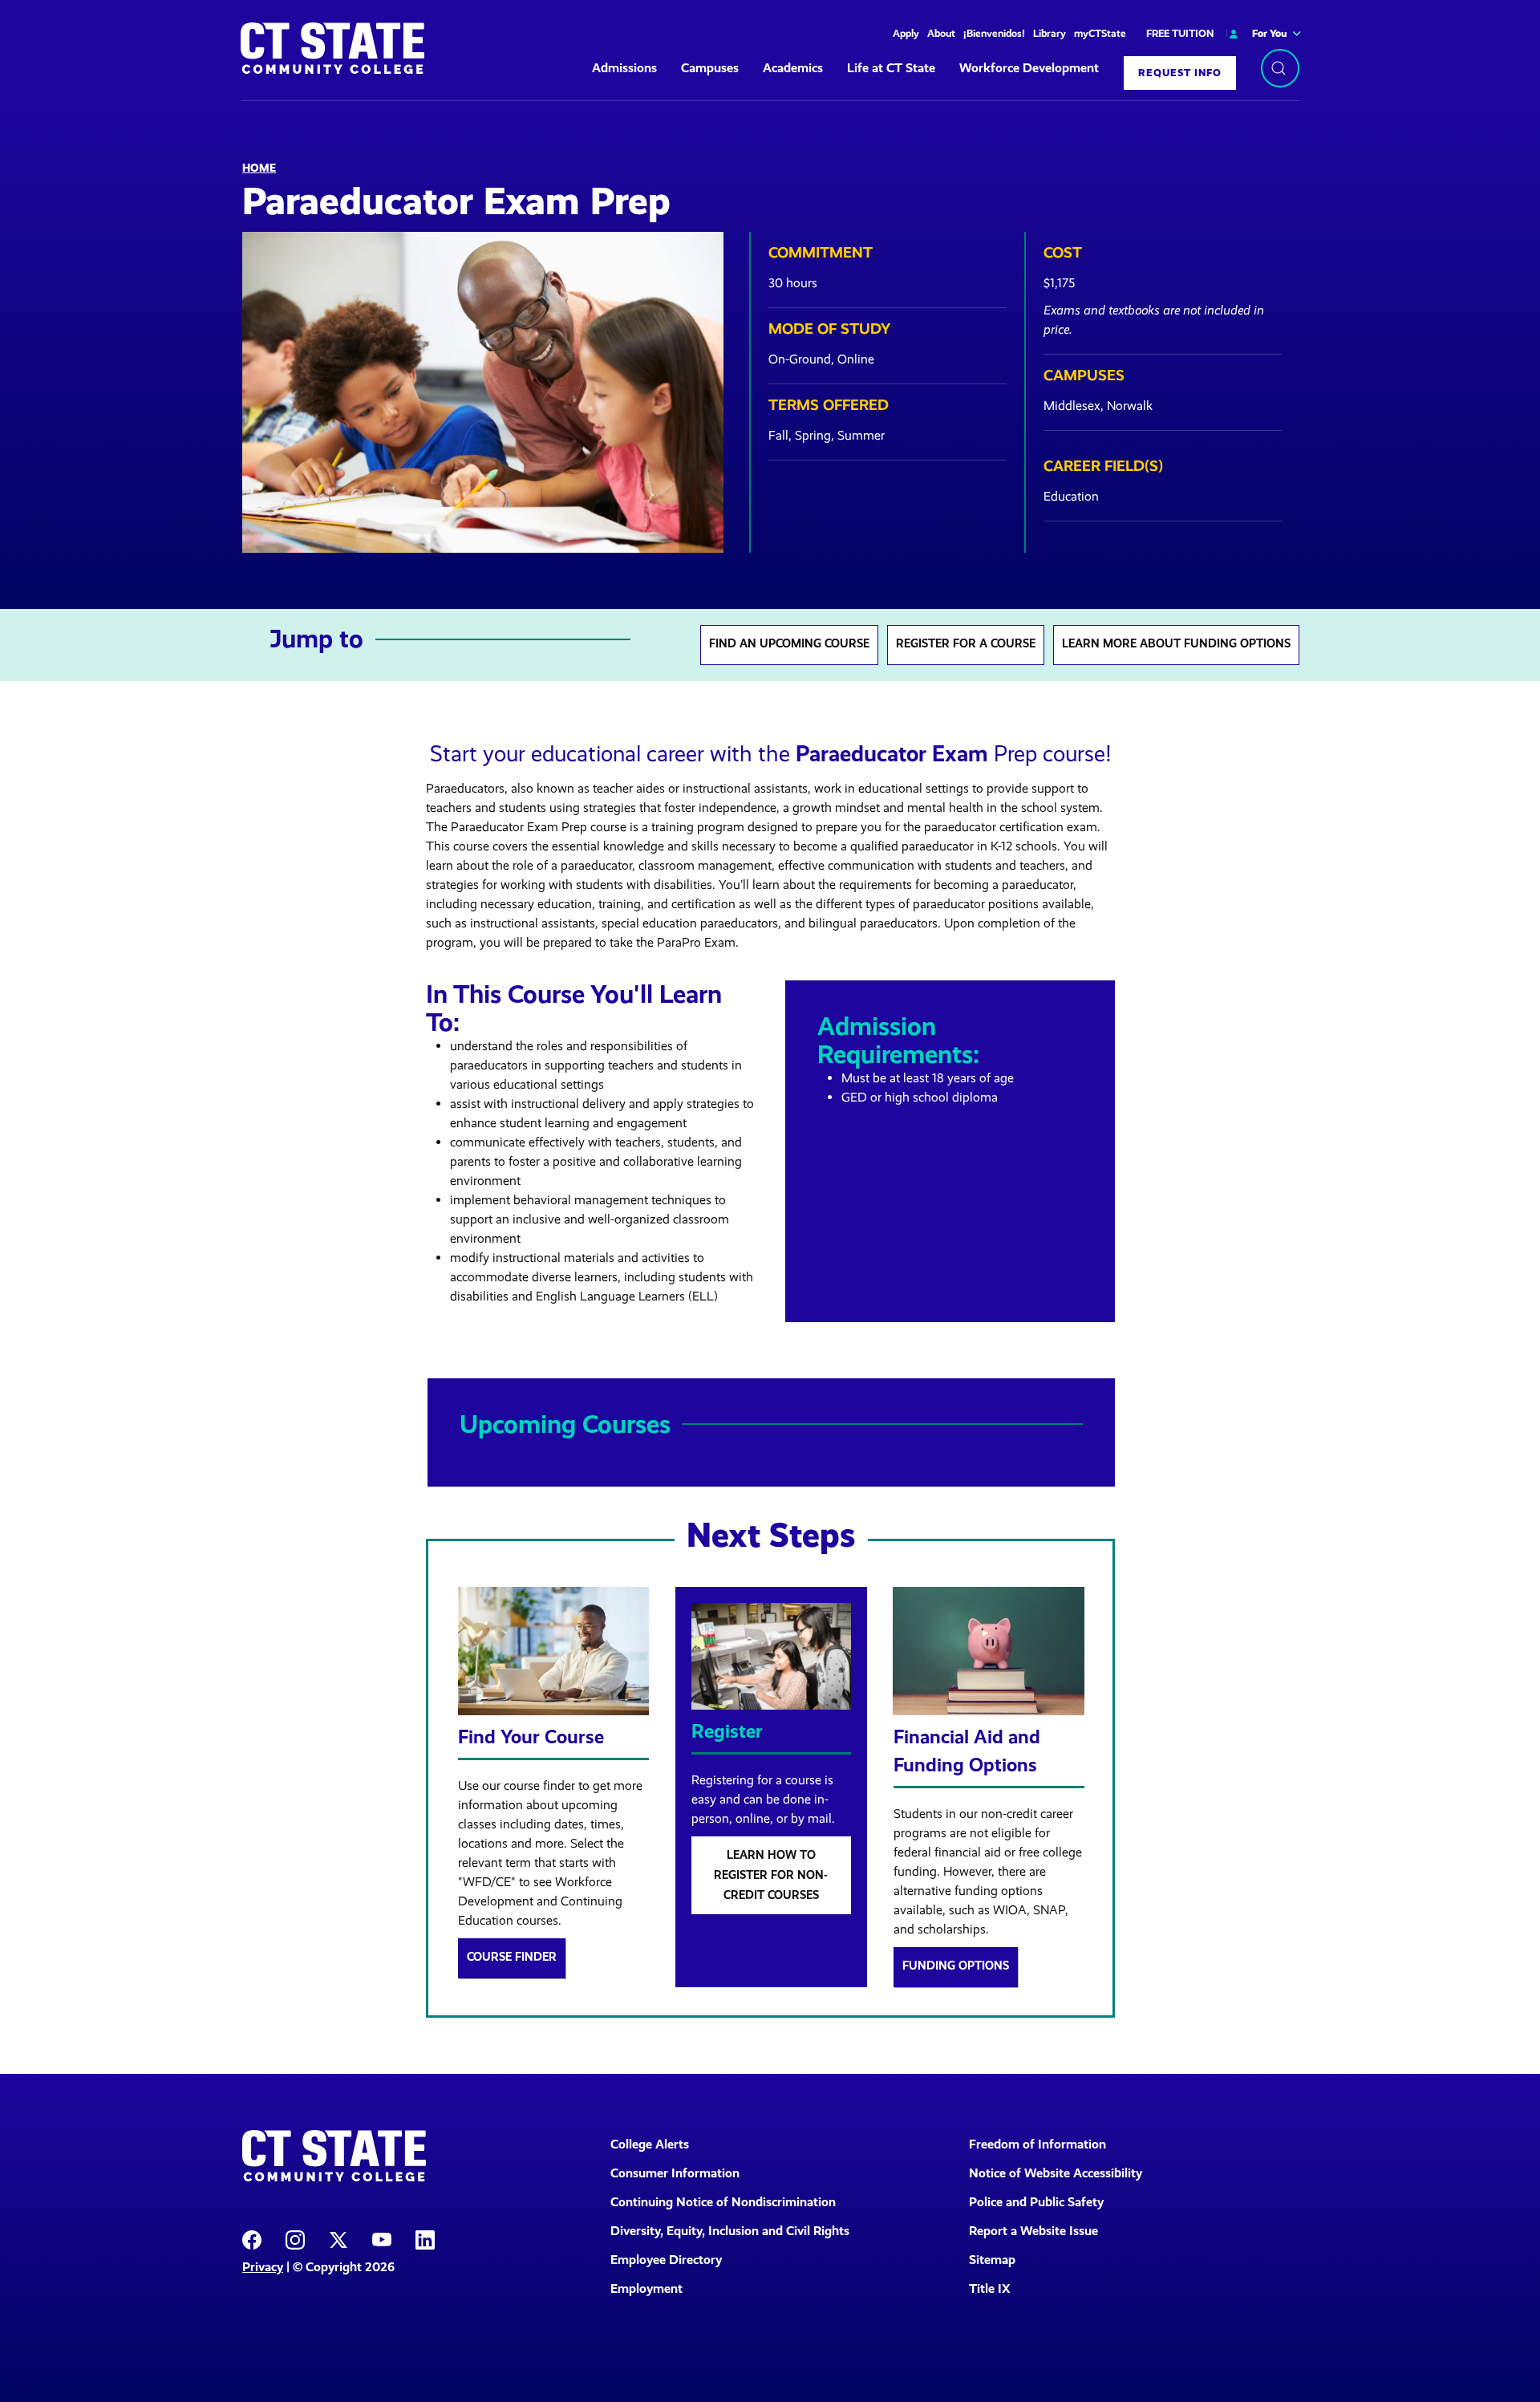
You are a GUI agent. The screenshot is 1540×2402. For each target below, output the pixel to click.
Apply (906, 33)
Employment (646, 2288)
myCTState (1100, 33)
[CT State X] (338, 2239)
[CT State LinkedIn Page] (425, 2239)
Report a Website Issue (1033, 2231)
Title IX (990, 2288)
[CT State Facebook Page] (252, 2239)
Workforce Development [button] (1029, 68)
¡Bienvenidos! (994, 33)
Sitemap (992, 2260)
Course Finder (512, 1957)
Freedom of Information (1037, 2144)
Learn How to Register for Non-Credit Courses (771, 1875)
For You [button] (1270, 33)
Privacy (263, 2267)
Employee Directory (666, 2260)
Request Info (1180, 73)
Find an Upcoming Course (789, 643)
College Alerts (650, 2144)
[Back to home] (332, 48)
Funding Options (956, 1966)
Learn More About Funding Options (1176, 643)
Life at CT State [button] (891, 68)
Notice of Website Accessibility (1056, 2173)
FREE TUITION (1180, 33)
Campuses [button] (710, 68)
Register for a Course (966, 643)
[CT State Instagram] (295, 2239)
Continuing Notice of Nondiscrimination (723, 2202)
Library (1050, 33)
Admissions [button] (624, 68)
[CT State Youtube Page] (382, 2239)
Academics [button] (793, 68)
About (941, 33)
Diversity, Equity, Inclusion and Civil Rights (730, 2231)
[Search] (1280, 68)
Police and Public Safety (1036, 2202)
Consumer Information (675, 2173)
